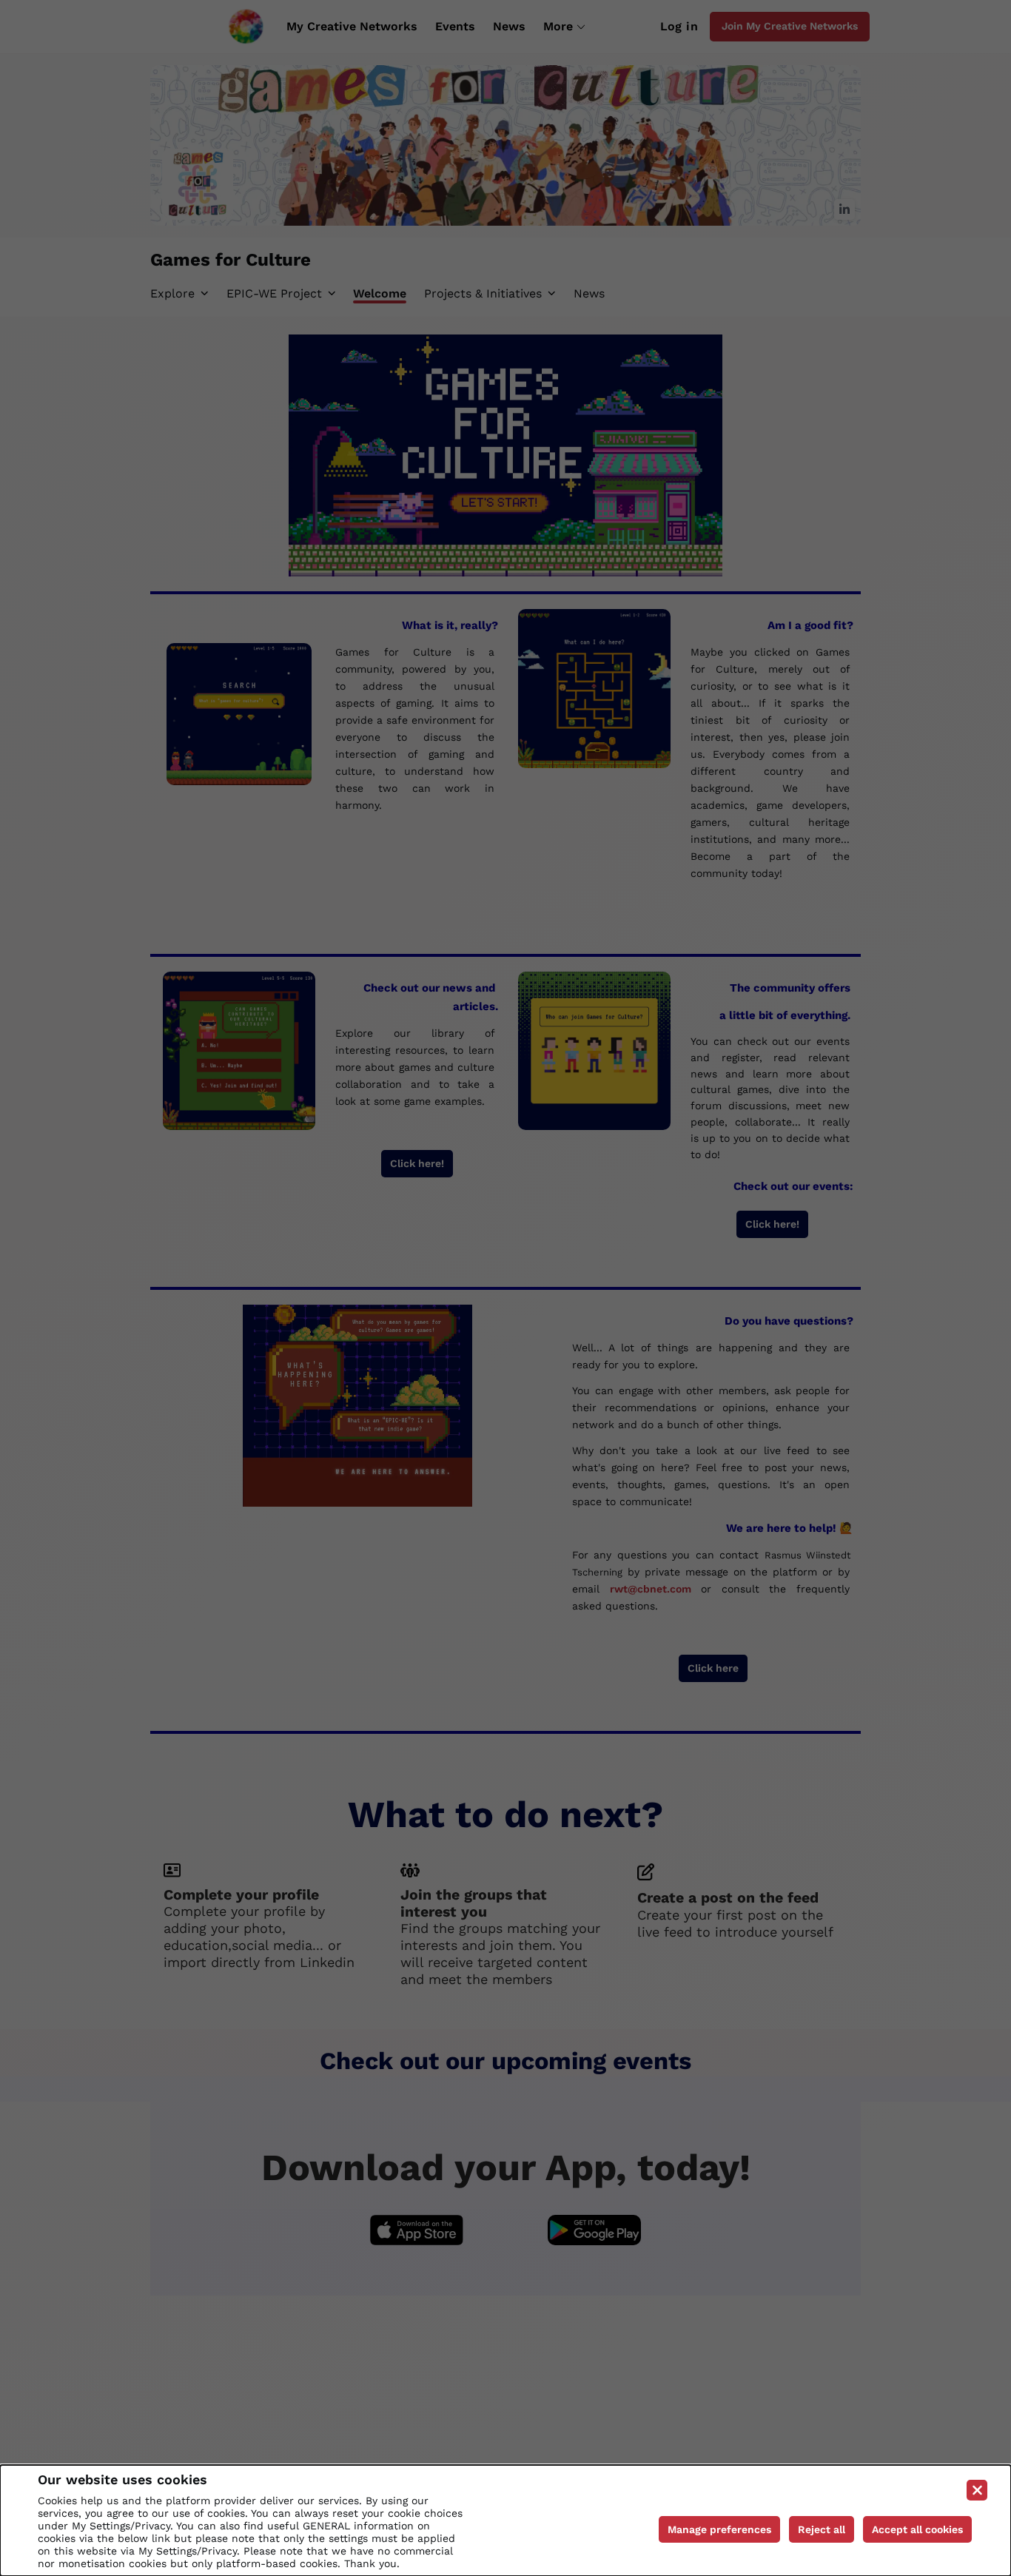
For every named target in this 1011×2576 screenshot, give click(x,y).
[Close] (977, 2490)
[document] (505, 2520)
